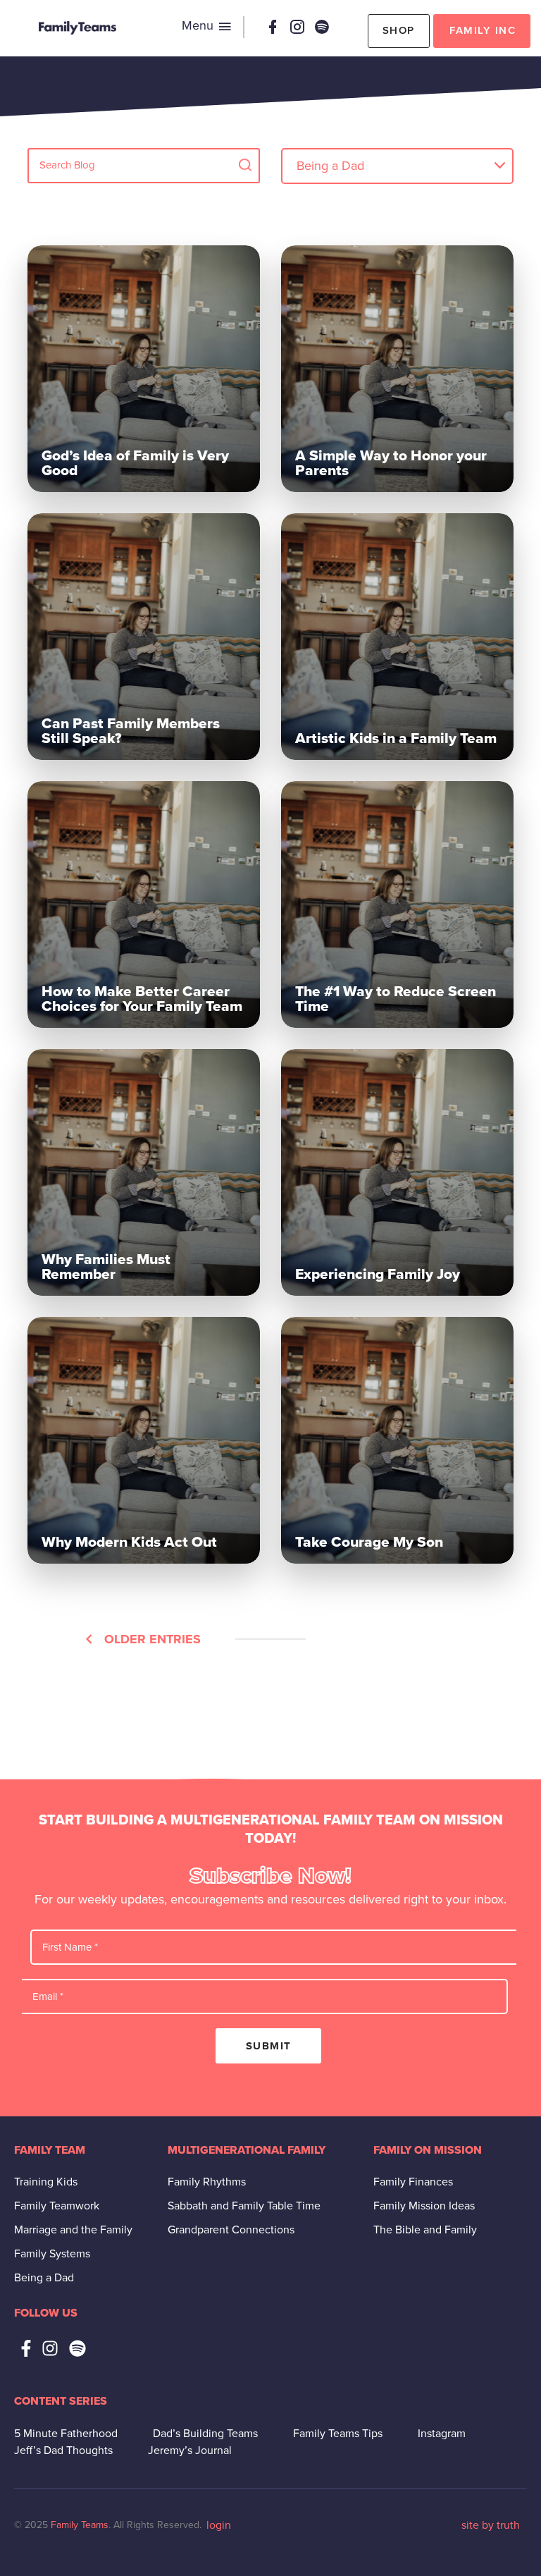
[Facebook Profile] (273, 27)
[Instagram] (297, 27)
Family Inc (483, 30)
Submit (269, 2046)
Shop (399, 30)
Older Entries (153, 1639)
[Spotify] (322, 27)
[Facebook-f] (26, 2348)
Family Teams (80, 2525)
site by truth (491, 2525)
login (219, 2525)
